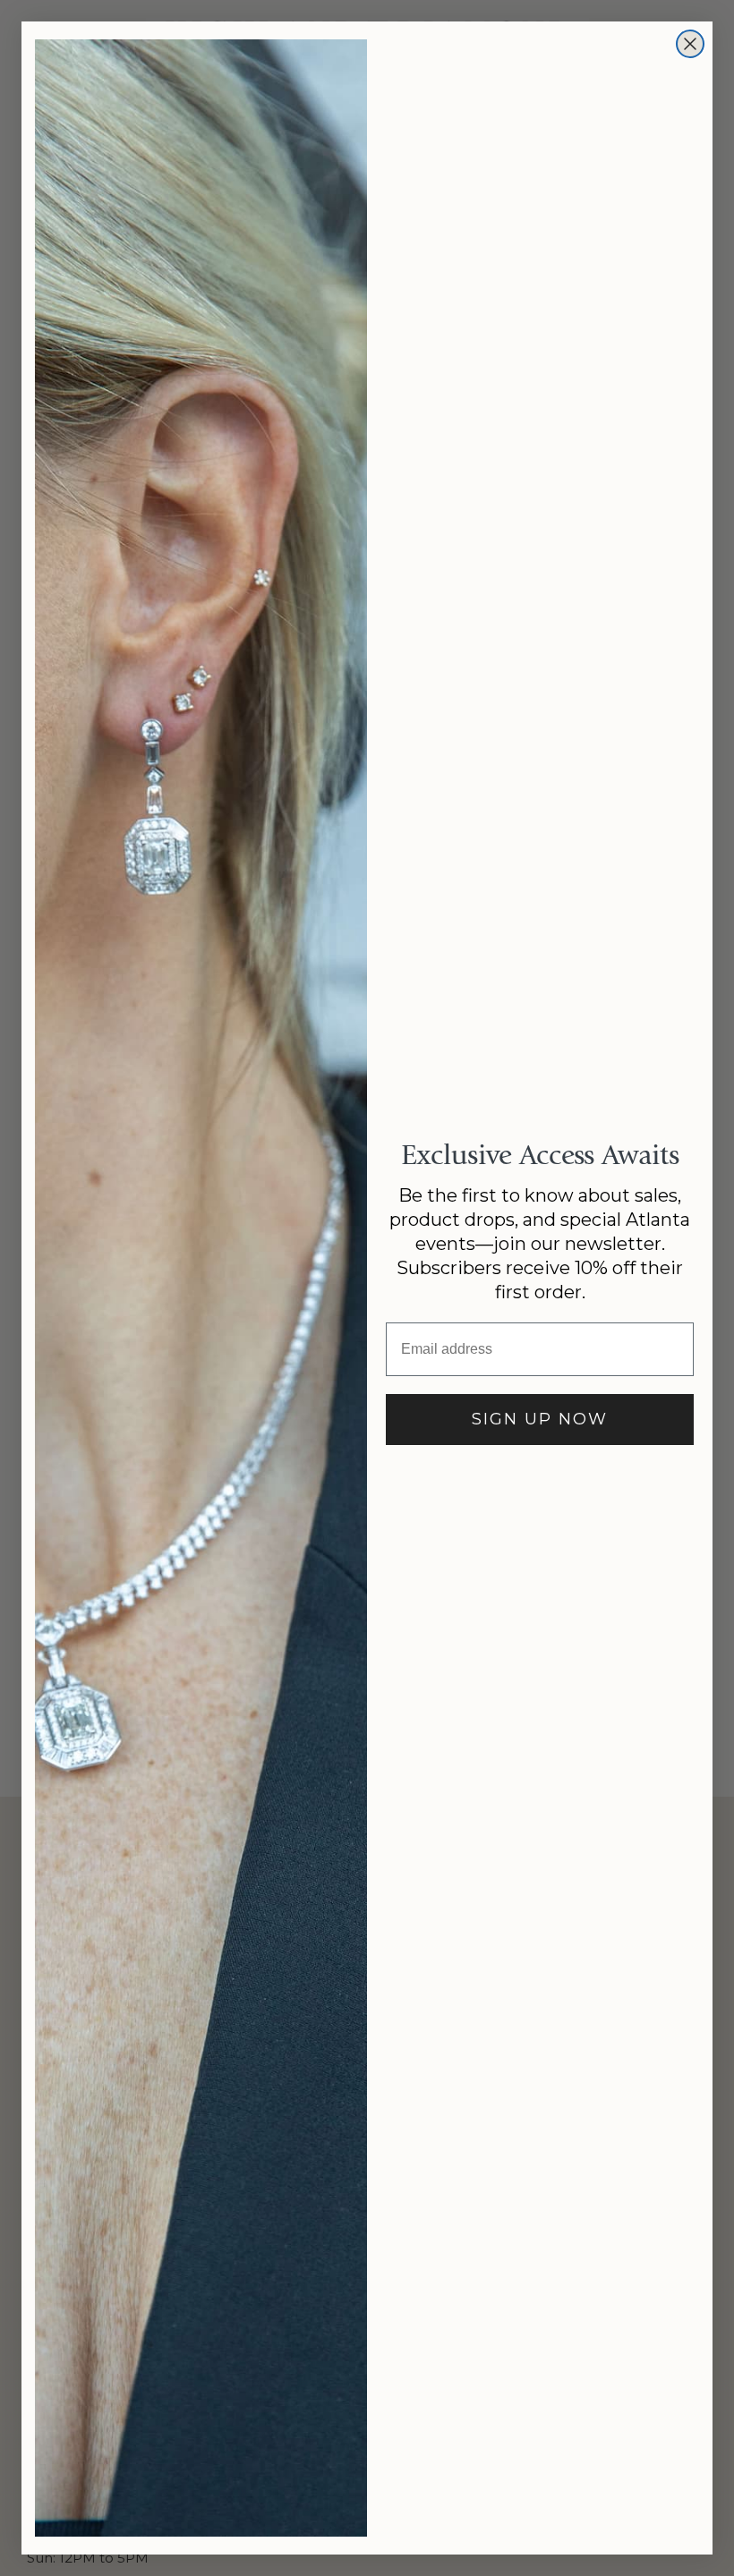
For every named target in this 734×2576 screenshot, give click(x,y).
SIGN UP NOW (540, 1419)
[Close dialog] (690, 44)
